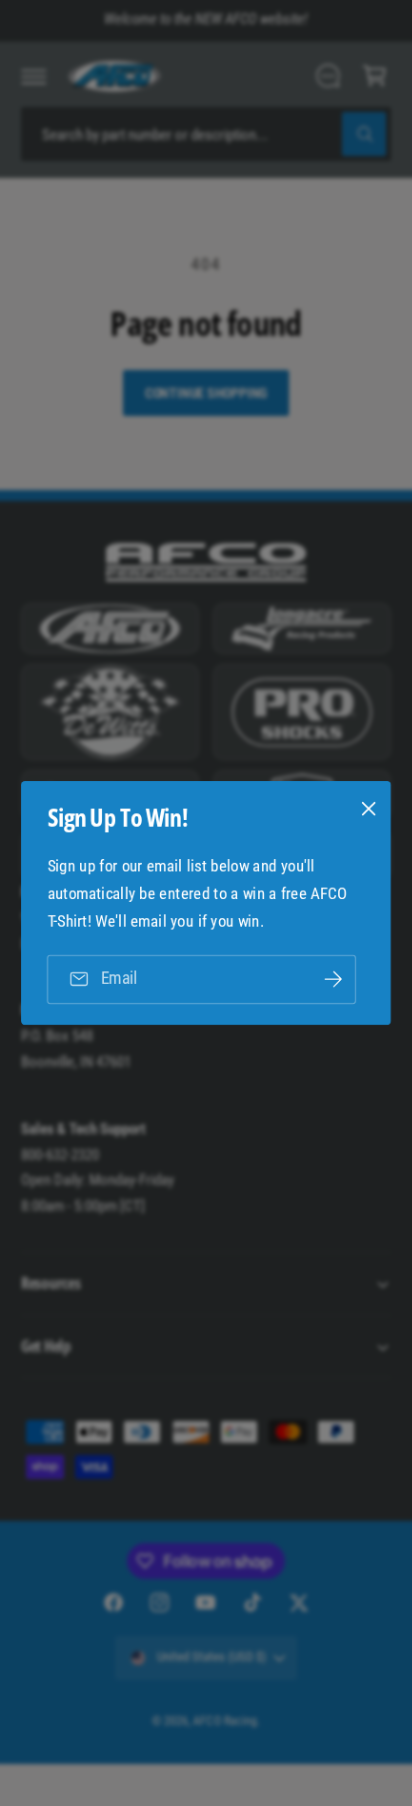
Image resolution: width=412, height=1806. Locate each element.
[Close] (369, 809)
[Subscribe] (333, 979)
